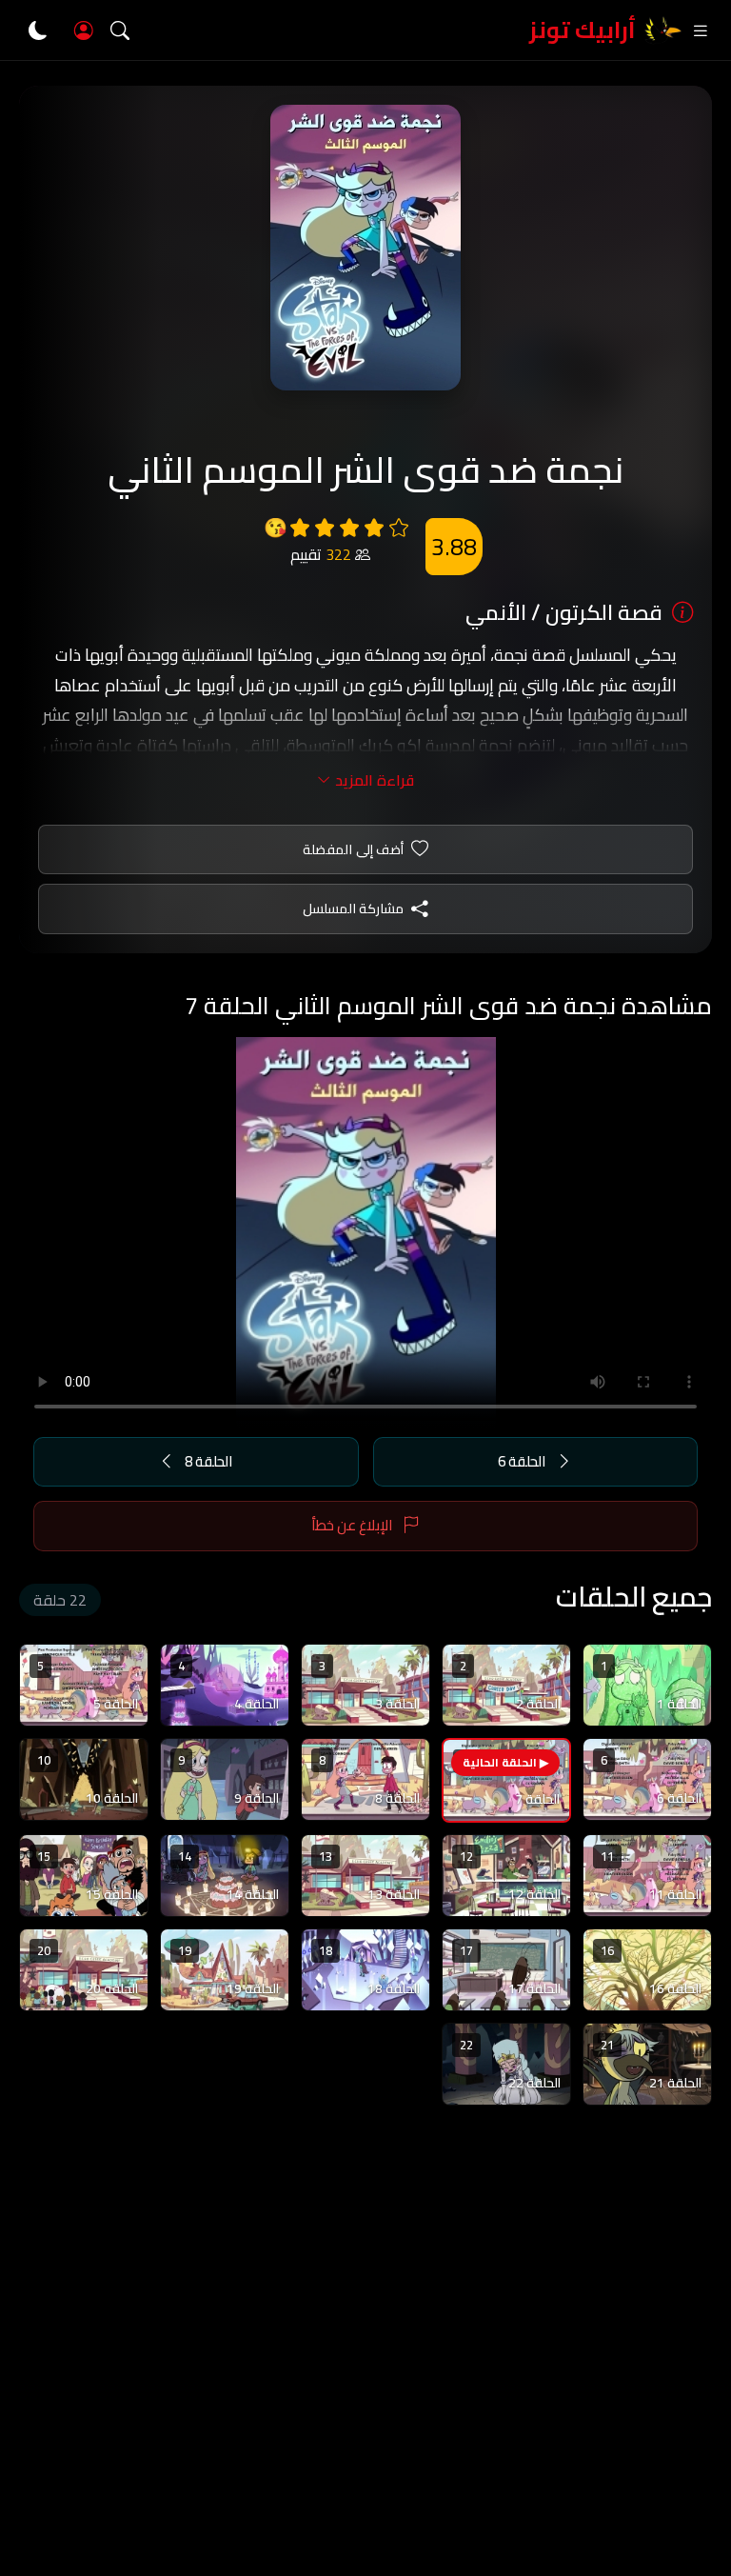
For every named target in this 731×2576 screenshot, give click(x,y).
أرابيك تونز (583, 30)
